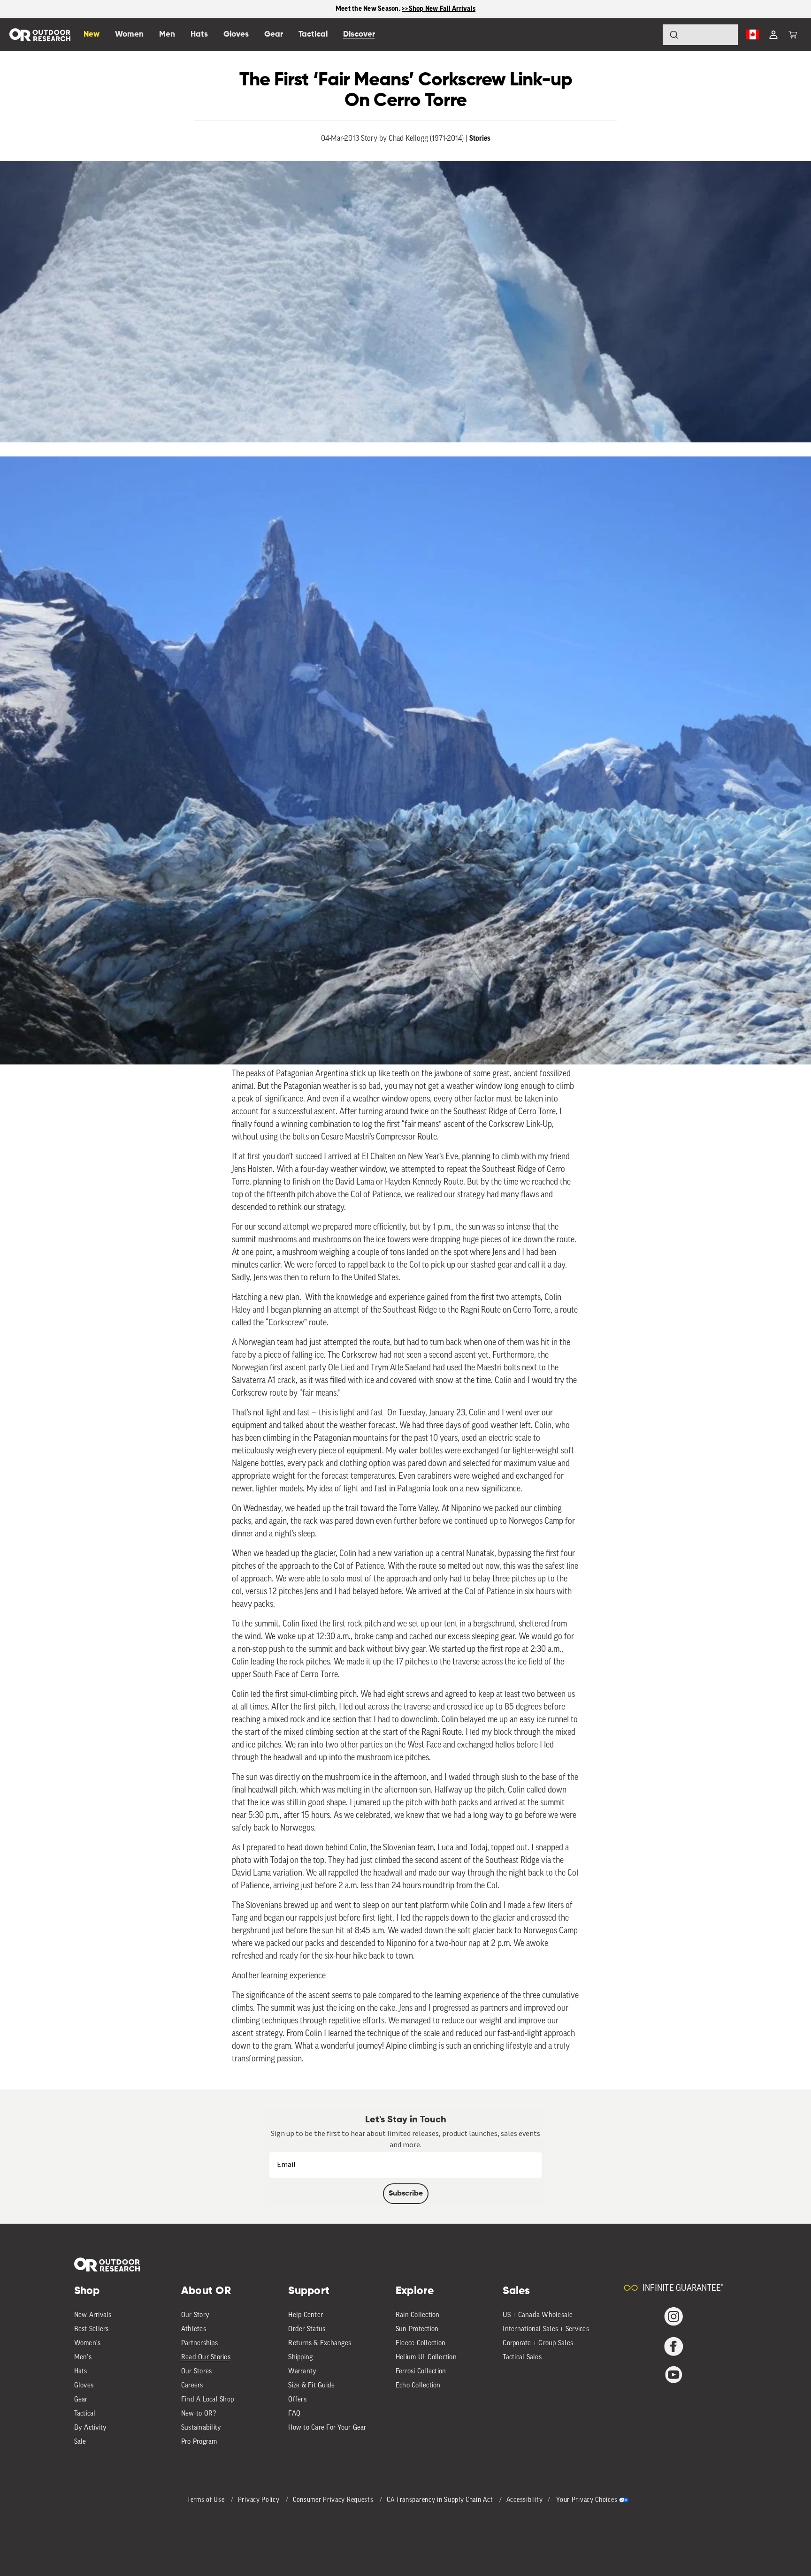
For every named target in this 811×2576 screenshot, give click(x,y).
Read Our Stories (206, 2358)
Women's (88, 2344)
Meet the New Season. (369, 9)
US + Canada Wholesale (538, 2315)
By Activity (91, 2428)
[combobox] (700, 35)
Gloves (84, 2386)
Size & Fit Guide (311, 2386)
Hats (81, 2372)
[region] (405, 9)
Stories (480, 138)
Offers (297, 2400)
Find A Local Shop (207, 2400)
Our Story (195, 2315)
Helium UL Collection (426, 2358)
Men (167, 34)
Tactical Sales (522, 2358)
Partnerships (199, 2344)
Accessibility (525, 2500)
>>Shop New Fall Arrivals (439, 9)
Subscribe (406, 2194)
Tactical (85, 2414)
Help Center (306, 2315)
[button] (793, 35)
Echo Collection (418, 2386)
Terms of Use (207, 2500)
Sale (80, 2442)
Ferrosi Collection (421, 2372)
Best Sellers (92, 2329)
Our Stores (197, 2372)
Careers (192, 2386)
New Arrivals (93, 2315)
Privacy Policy (260, 2500)
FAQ (294, 2414)
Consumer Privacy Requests (334, 2500)
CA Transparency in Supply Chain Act (441, 2500)
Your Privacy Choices (587, 2500)
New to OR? (199, 2414)
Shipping (300, 2358)
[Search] (648, 35)
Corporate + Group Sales (538, 2344)
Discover (359, 34)
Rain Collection (418, 2315)
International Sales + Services (546, 2329)
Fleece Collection (421, 2344)
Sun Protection (417, 2329)
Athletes (194, 2329)
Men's (83, 2358)
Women (129, 34)
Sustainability (201, 2428)
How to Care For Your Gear (327, 2428)
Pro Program (199, 2442)
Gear (81, 2400)
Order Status (307, 2329)
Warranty (302, 2372)
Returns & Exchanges (320, 2344)
